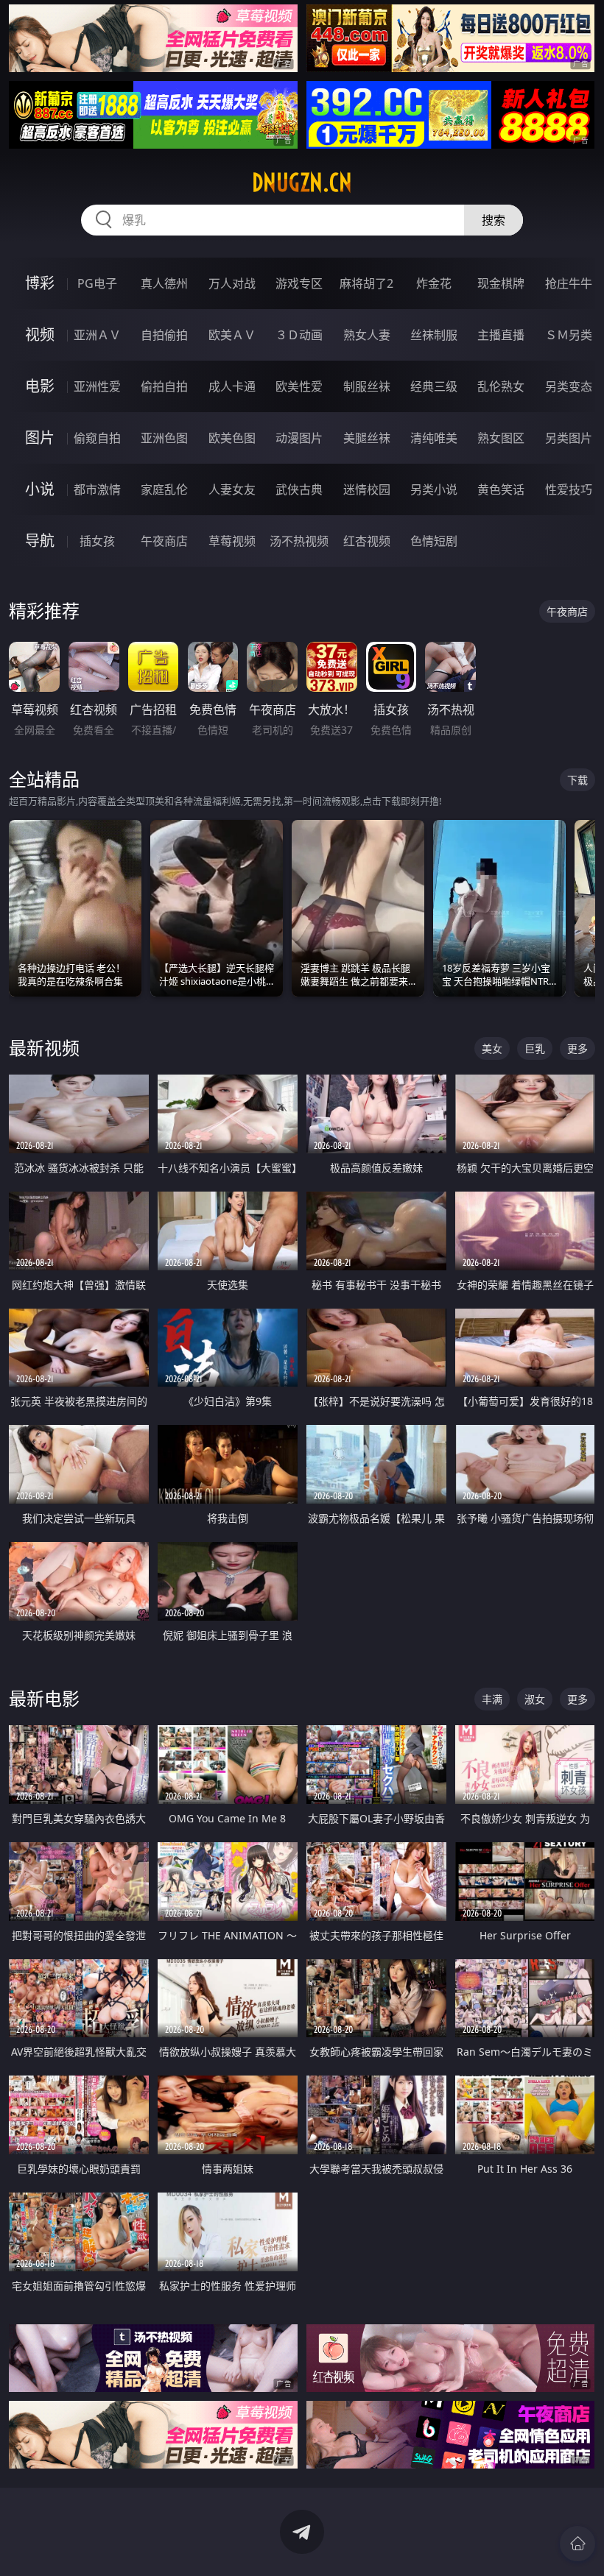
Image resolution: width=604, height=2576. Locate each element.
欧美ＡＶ (232, 335)
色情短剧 (434, 541)
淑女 (535, 1699)
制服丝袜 (367, 386)
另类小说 (434, 489)
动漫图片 (299, 438)
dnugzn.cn (302, 183)
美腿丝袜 (367, 438)
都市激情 (97, 489)
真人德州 (164, 283)
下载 (577, 780)
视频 (40, 335)
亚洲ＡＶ (97, 335)
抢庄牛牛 (569, 283)
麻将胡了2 (366, 283)
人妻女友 (232, 489)
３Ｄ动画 (299, 335)
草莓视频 (232, 541)
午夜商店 (164, 541)
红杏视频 (367, 541)
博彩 (40, 283)
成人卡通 (232, 386)
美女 (492, 1048)
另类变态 (569, 386)
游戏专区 (299, 283)
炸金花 (434, 283)
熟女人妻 (367, 335)
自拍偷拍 (164, 335)
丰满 (492, 1699)
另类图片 (569, 438)
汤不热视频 (299, 541)
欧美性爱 (299, 386)
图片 (40, 438)
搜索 (494, 220)
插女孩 (97, 541)
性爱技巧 (569, 489)
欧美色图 (232, 438)
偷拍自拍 (164, 386)
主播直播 (501, 335)
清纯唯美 (434, 438)
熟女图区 (501, 438)
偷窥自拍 (97, 438)
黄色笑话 (501, 489)
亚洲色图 (164, 438)
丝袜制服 (434, 335)
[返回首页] (577, 2544)
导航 (40, 541)
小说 (40, 489)
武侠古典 (299, 489)
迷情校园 (367, 489)
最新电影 (44, 1698)
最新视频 (44, 1048)
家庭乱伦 (164, 489)
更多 (577, 1048)
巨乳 (535, 1048)
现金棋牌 (501, 283)
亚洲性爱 (97, 386)
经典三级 (434, 386)
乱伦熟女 (501, 386)
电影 (40, 386)
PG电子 (97, 283)
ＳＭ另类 (569, 335)
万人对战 (232, 283)
